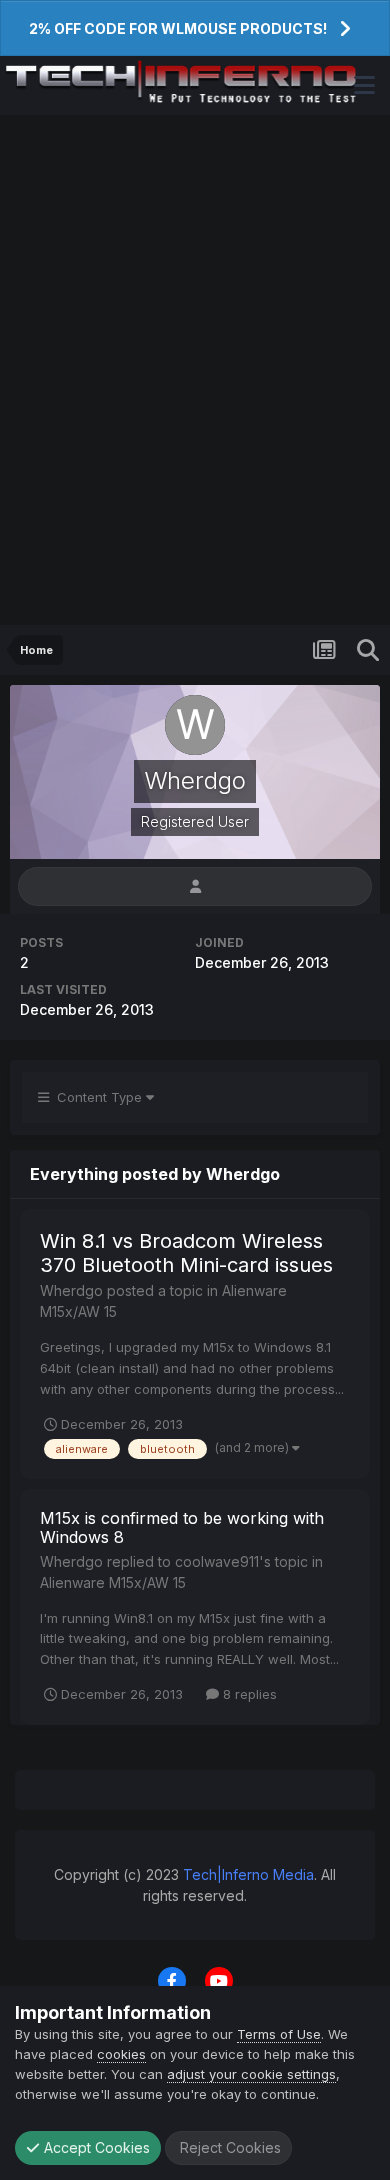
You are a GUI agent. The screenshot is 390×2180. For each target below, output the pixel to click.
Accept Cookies (95, 2147)
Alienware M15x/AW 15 (113, 1582)
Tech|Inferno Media (248, 1874)
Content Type (97, 1097)
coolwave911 (217, 1561)
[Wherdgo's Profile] (195, 886)
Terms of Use (279, 2034)
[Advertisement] (195, 370)
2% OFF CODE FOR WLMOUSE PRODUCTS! (178, 28)
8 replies (248, 1694)
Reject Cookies (228, 2147)
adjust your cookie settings (251, 2074)
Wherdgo (71, 1290)
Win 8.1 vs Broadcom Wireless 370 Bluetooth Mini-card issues (186, 1253)
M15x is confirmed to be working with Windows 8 (182, 1527)
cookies (121, 2054)
